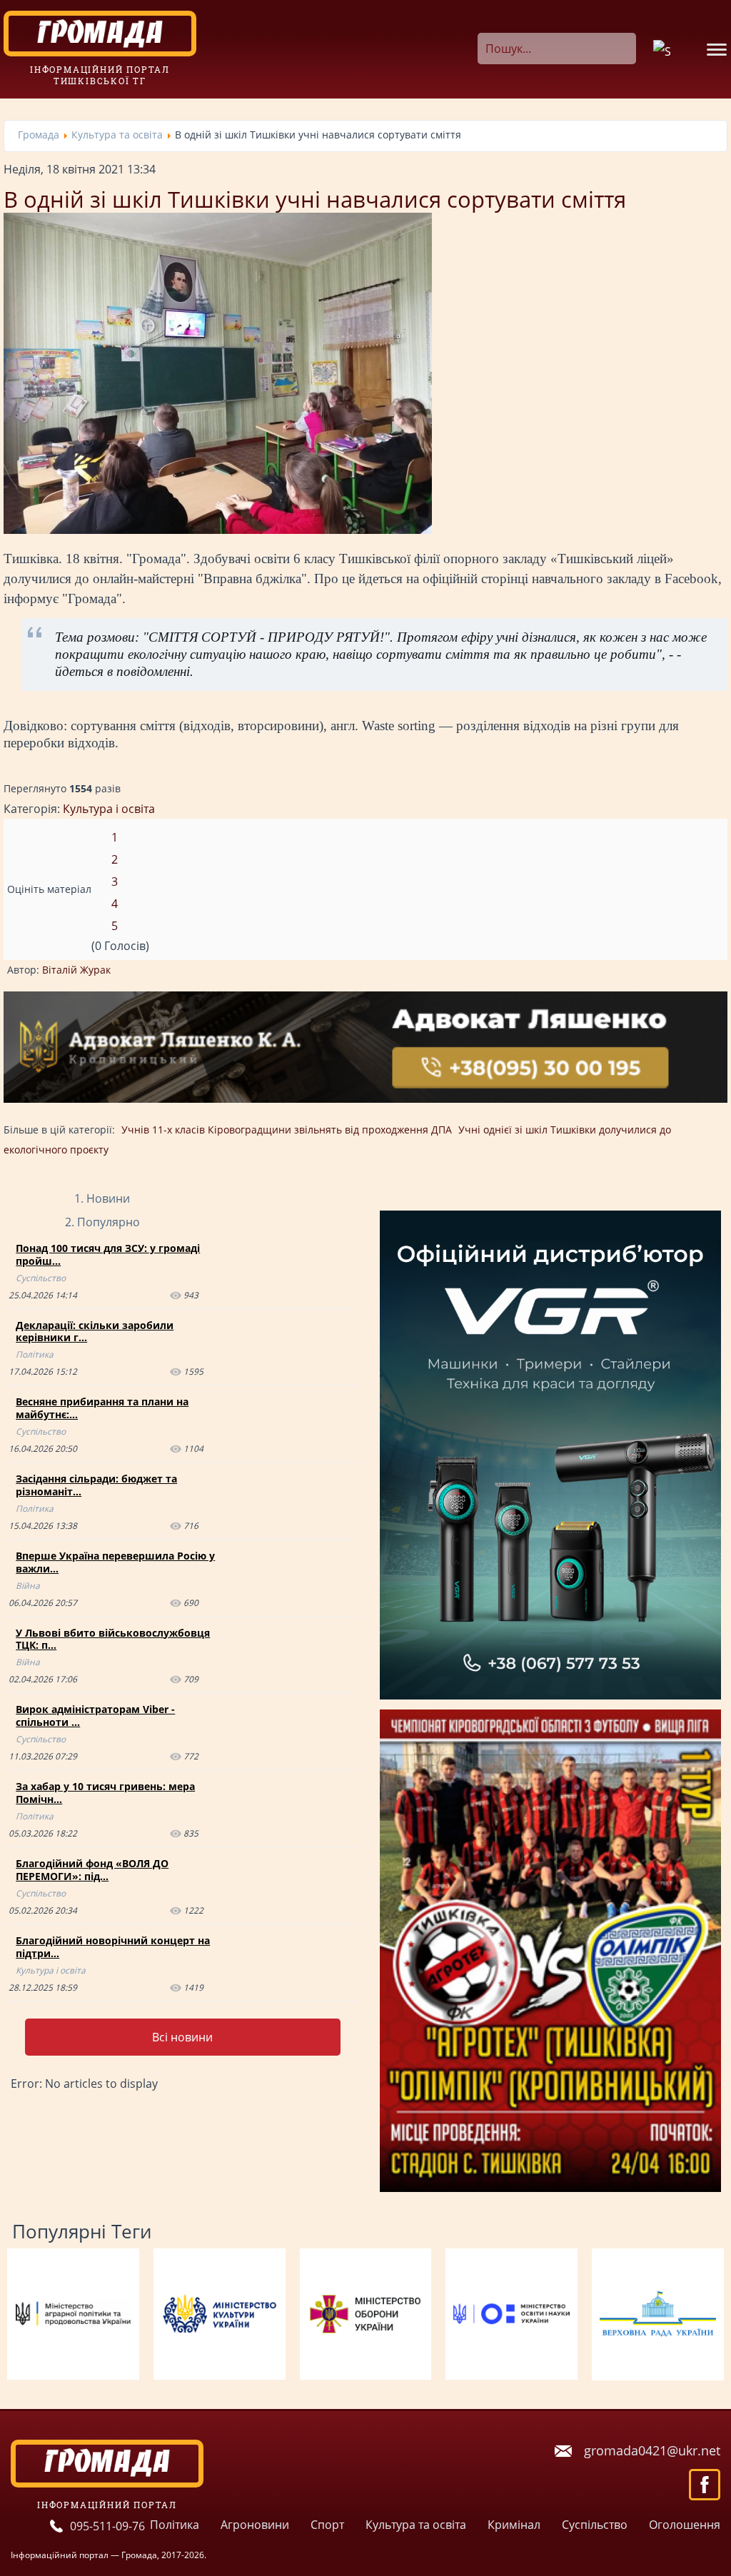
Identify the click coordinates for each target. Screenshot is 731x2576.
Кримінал (514, 2525)
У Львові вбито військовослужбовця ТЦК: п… (113, 1639)
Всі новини (182, 2037)
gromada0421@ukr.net (652, 2450)
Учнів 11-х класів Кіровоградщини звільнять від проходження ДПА (287, 1130)
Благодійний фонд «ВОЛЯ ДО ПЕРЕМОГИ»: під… (92, 1870)
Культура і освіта (109, 809)
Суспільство (41, 1278)
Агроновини (255, 2525)
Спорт (327, 2525)
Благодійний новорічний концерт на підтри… (113, 1947)
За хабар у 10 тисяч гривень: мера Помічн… (105, 1793)
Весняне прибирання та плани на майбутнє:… (102, 1408)
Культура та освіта (416, 2525)
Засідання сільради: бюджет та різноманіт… (96, 1485)
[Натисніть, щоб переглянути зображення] (218, 530)
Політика (35, 1354)
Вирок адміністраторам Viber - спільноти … (95, 1716)
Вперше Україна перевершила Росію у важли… (115, 1562)
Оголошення (685, 2525)
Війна (28, 1586)
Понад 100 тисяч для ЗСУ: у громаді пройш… (108, 1254)
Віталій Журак (76, 970)
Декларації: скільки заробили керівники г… (95, 1332)
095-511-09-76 (107, 2526)
